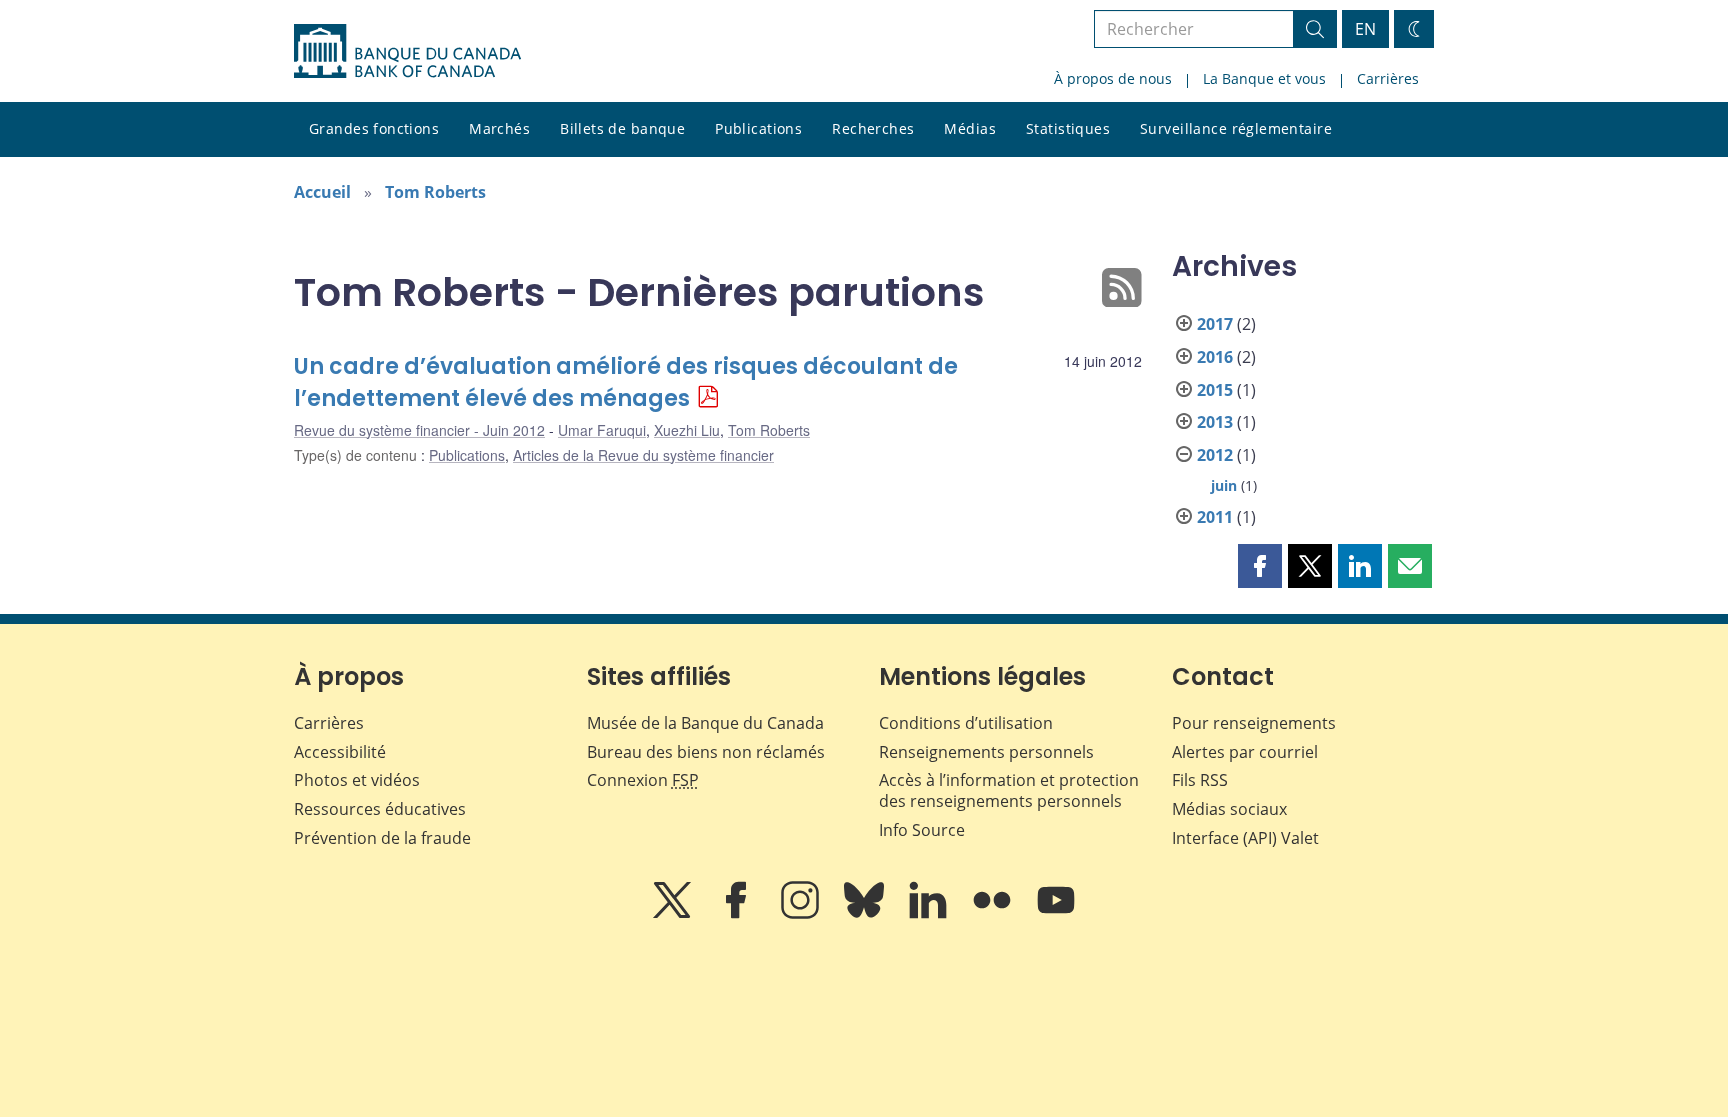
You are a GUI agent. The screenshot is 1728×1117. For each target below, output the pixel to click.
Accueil (322, 192)
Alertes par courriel (1245, 752)
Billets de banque (622, 128)
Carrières (1388, 78)
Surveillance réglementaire (1236, 128)
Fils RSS (1200, 780)
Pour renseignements (1254, 723)
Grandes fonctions (374, 128)
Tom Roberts (435, 192)
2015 (1215, 390)
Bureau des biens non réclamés (706, 752)
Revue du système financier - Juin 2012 (419, 430)
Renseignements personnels (986, 752)
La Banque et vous (1264, 78)
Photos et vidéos (357, 780)
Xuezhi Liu (687, 430)
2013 (1215, 422)
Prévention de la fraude (382, 838)
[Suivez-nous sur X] (674, 914)
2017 (1215, 324)
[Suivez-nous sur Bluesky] (866, 914)
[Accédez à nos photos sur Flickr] (994, 914)
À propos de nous (1113, 78)
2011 (1215, 517)
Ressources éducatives (380, 809)
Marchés (499, 128)
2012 (1215, 455)
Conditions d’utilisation (966, 723)
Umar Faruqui (602, 430)
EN (1365, 29)
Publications (758, 128)
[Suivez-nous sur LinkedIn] (930, 914)
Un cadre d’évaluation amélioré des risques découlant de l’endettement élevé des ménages (626, 382)
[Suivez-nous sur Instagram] (802, 914)
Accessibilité (340, 752)
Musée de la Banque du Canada (705, 723)
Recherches (873, 128)
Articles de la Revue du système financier (643, 455)
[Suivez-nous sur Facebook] (738, 914)
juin (1224, 485)
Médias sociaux (1229, 809)
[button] (1260, 566)
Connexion (643, 780)
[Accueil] (407, 51)
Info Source (922, 830)
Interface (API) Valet (1245, 838)
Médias (970, 128)
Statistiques (1068, 128)
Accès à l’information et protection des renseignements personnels (1009, 790)
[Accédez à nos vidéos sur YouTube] (1056, 914)
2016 (1215, 357)
